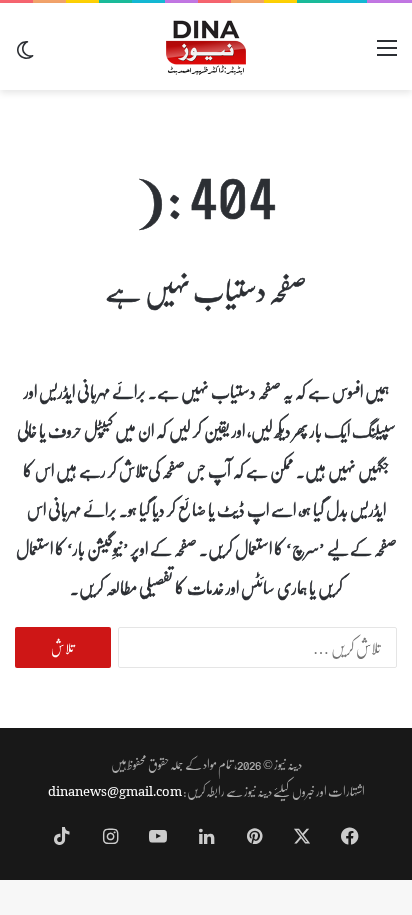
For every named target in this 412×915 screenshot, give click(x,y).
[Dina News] (206, 46)
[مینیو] (387, 54)
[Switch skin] (25, 54)
